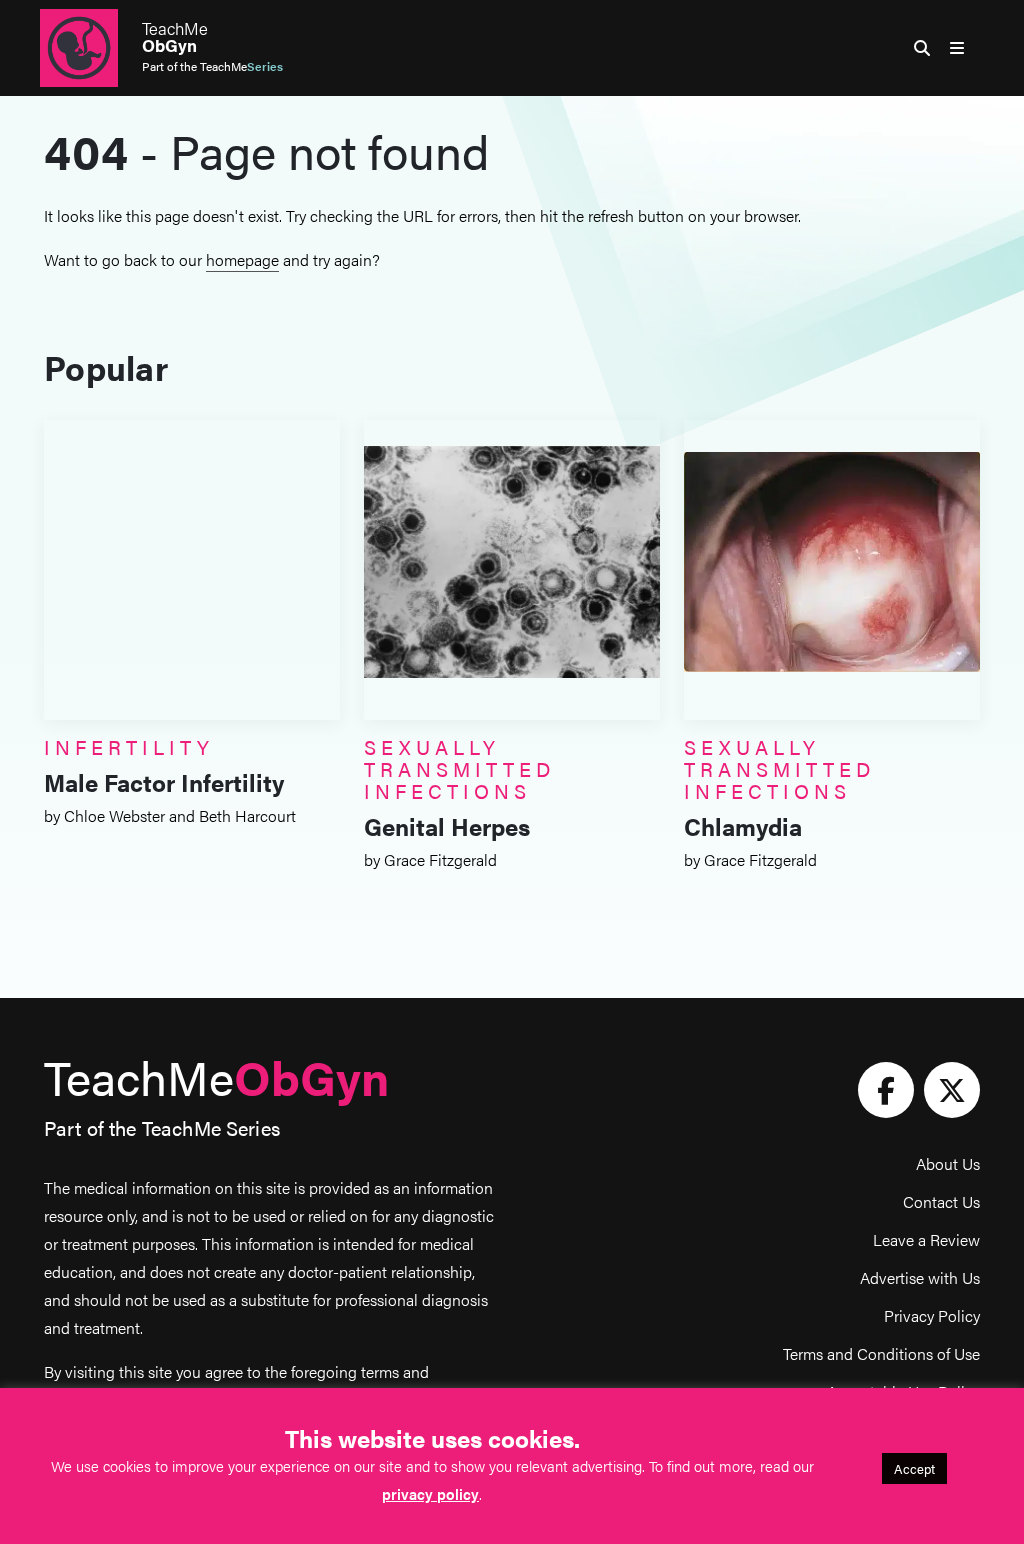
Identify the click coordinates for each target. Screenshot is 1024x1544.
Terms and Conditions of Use (881, 1353)
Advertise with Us (920, 1277)
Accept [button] (914, 1468)
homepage (242, 259)
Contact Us (941, 1201)
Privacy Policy (932, 1315)
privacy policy (430, 1493)
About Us (948, 1163)
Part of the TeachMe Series (162, 1127)
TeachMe (175, 37)
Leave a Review (926, 1239)
